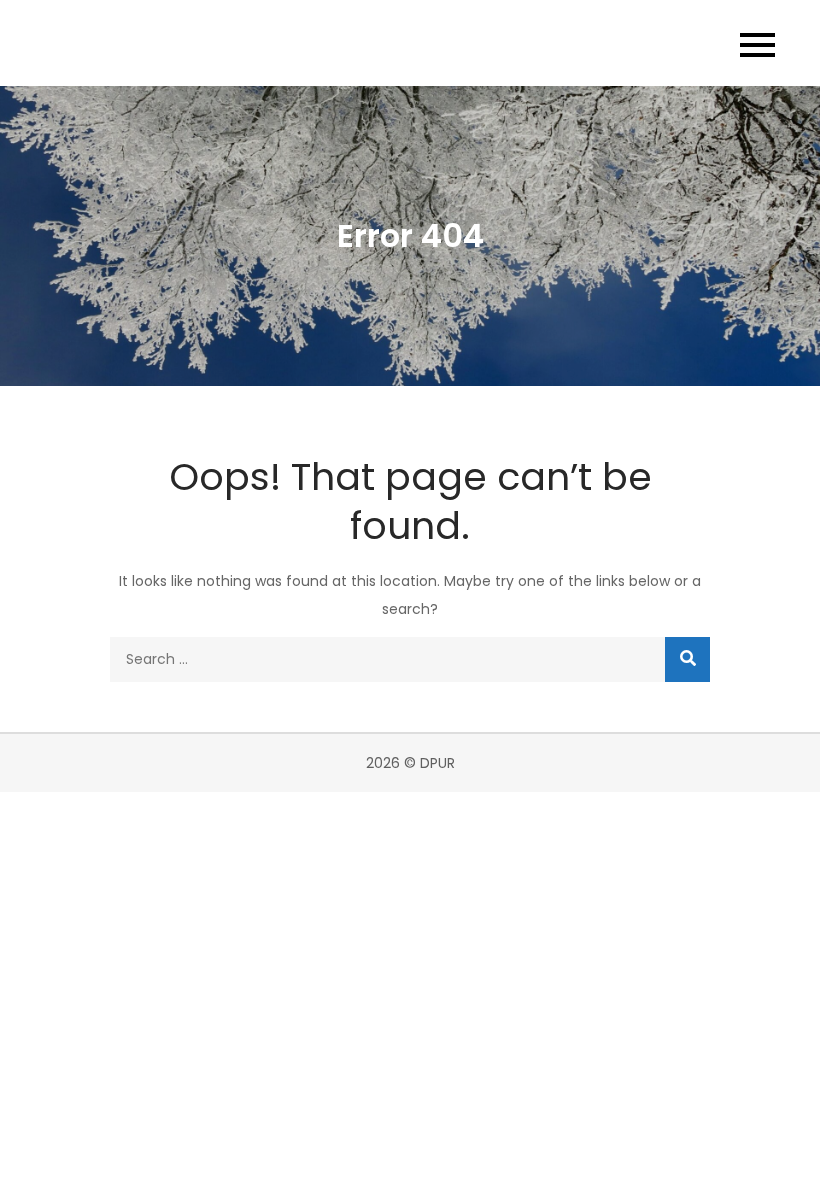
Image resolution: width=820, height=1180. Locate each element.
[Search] (687, 659)
